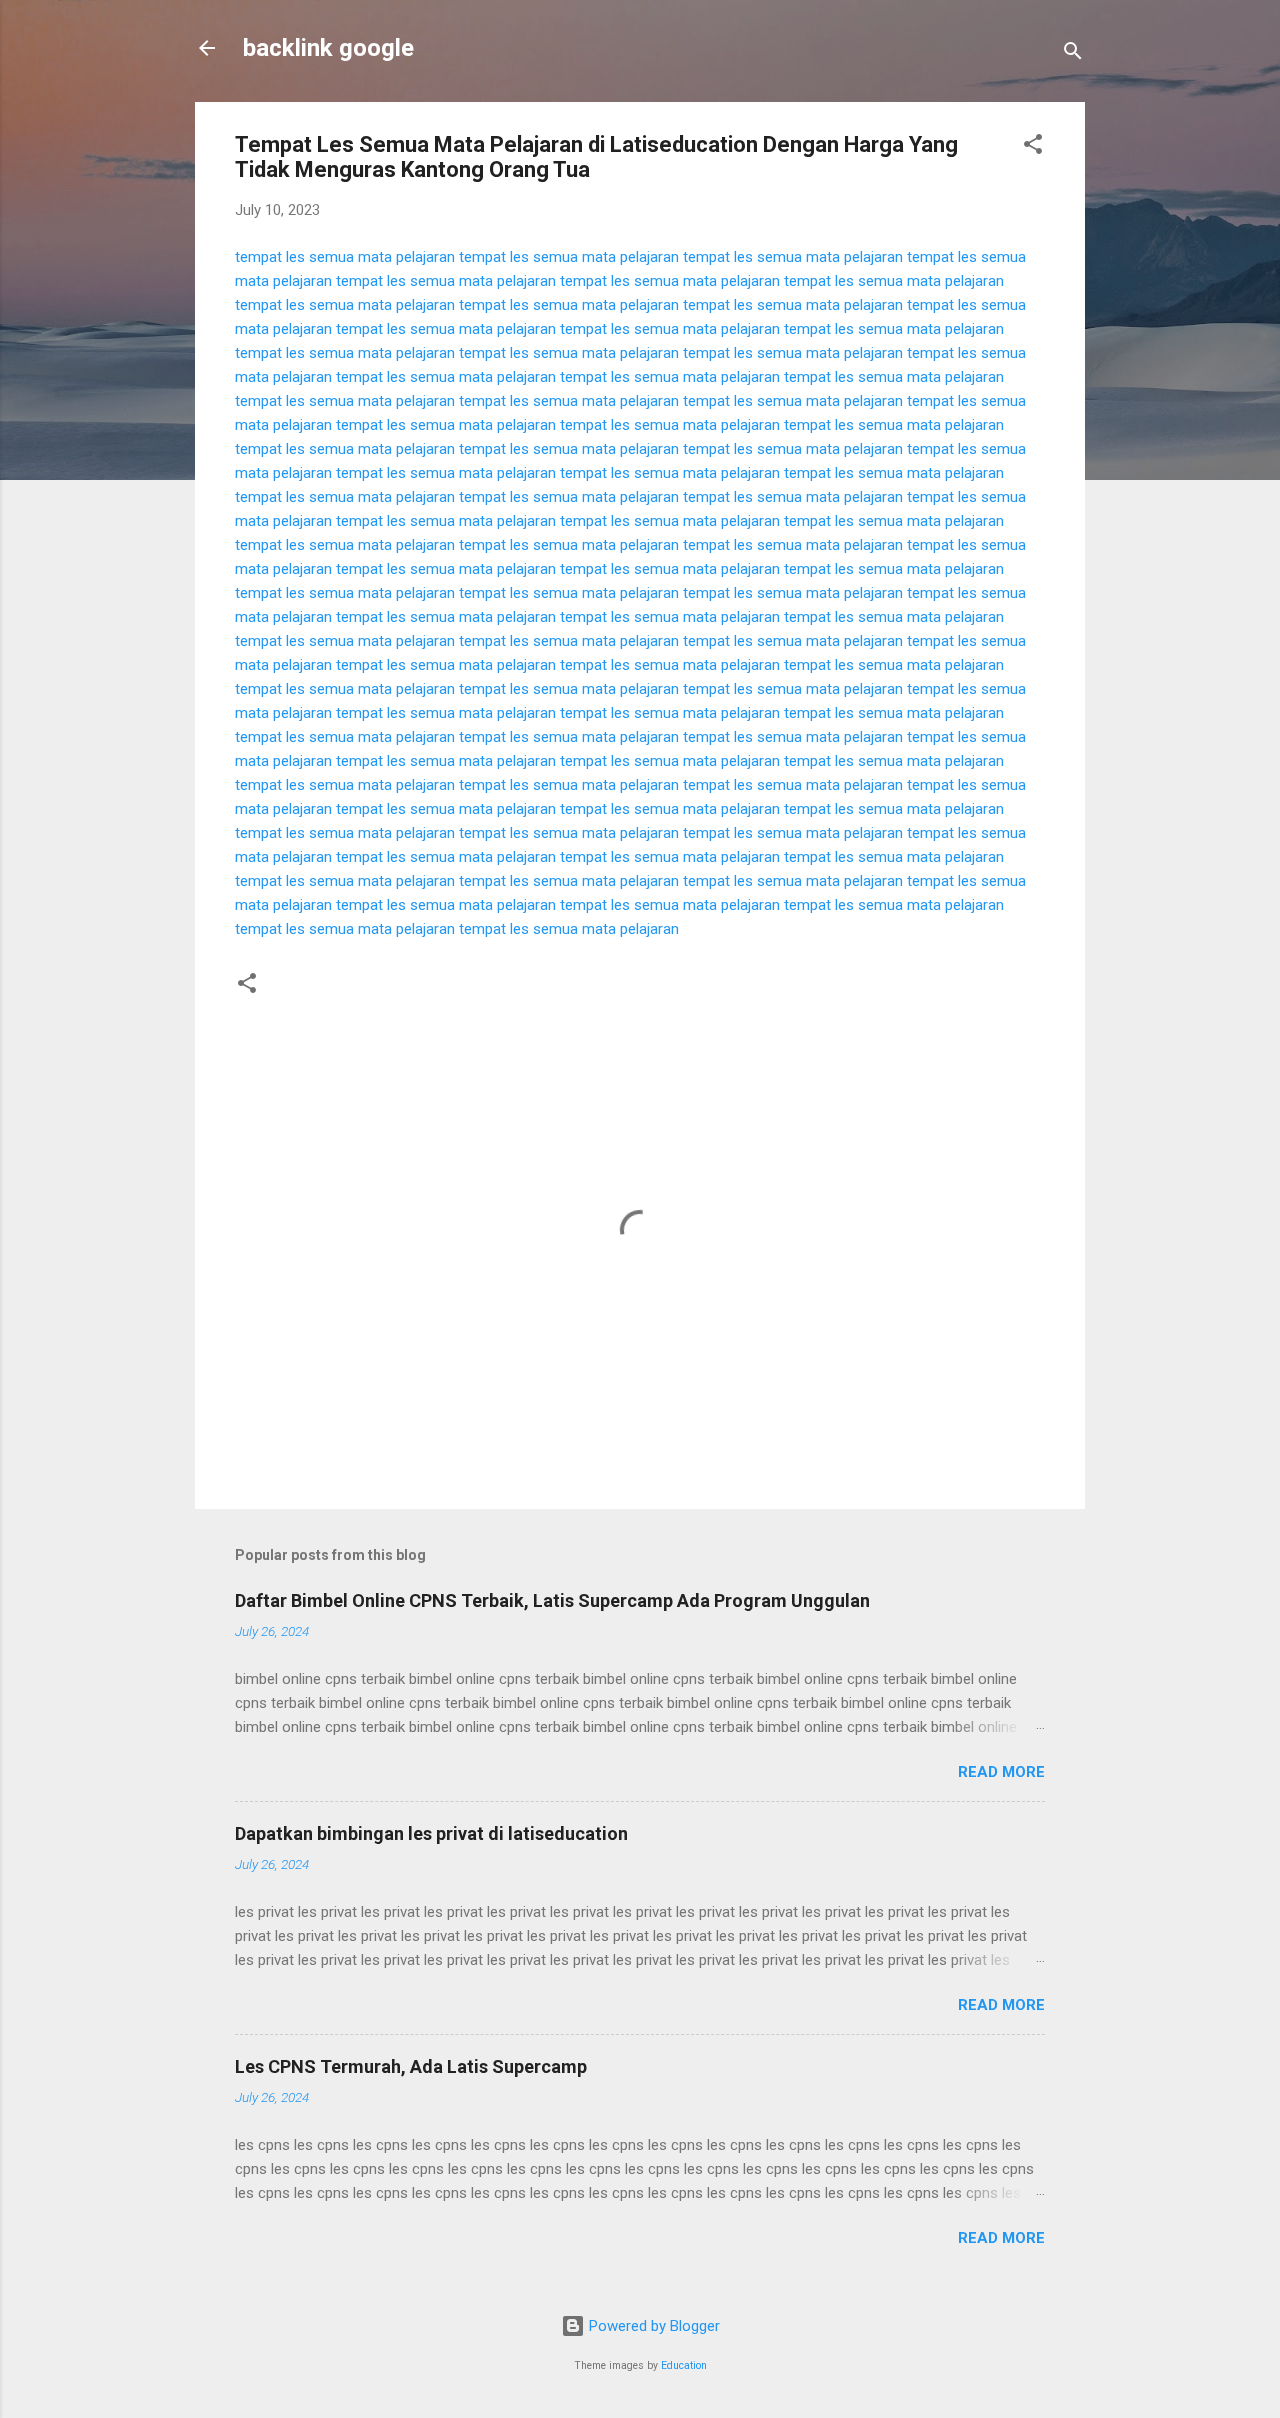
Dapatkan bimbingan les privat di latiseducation (431, 1833)
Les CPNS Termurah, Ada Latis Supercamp (411, 2066)
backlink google (328, 48)
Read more (1001, 1772)
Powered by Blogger (652, 2326)
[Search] (1073, 54)
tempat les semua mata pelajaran (345, 257)
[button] (1033, 147)
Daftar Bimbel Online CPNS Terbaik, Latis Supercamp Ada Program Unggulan (552, 1600)
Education (684, 2365)
